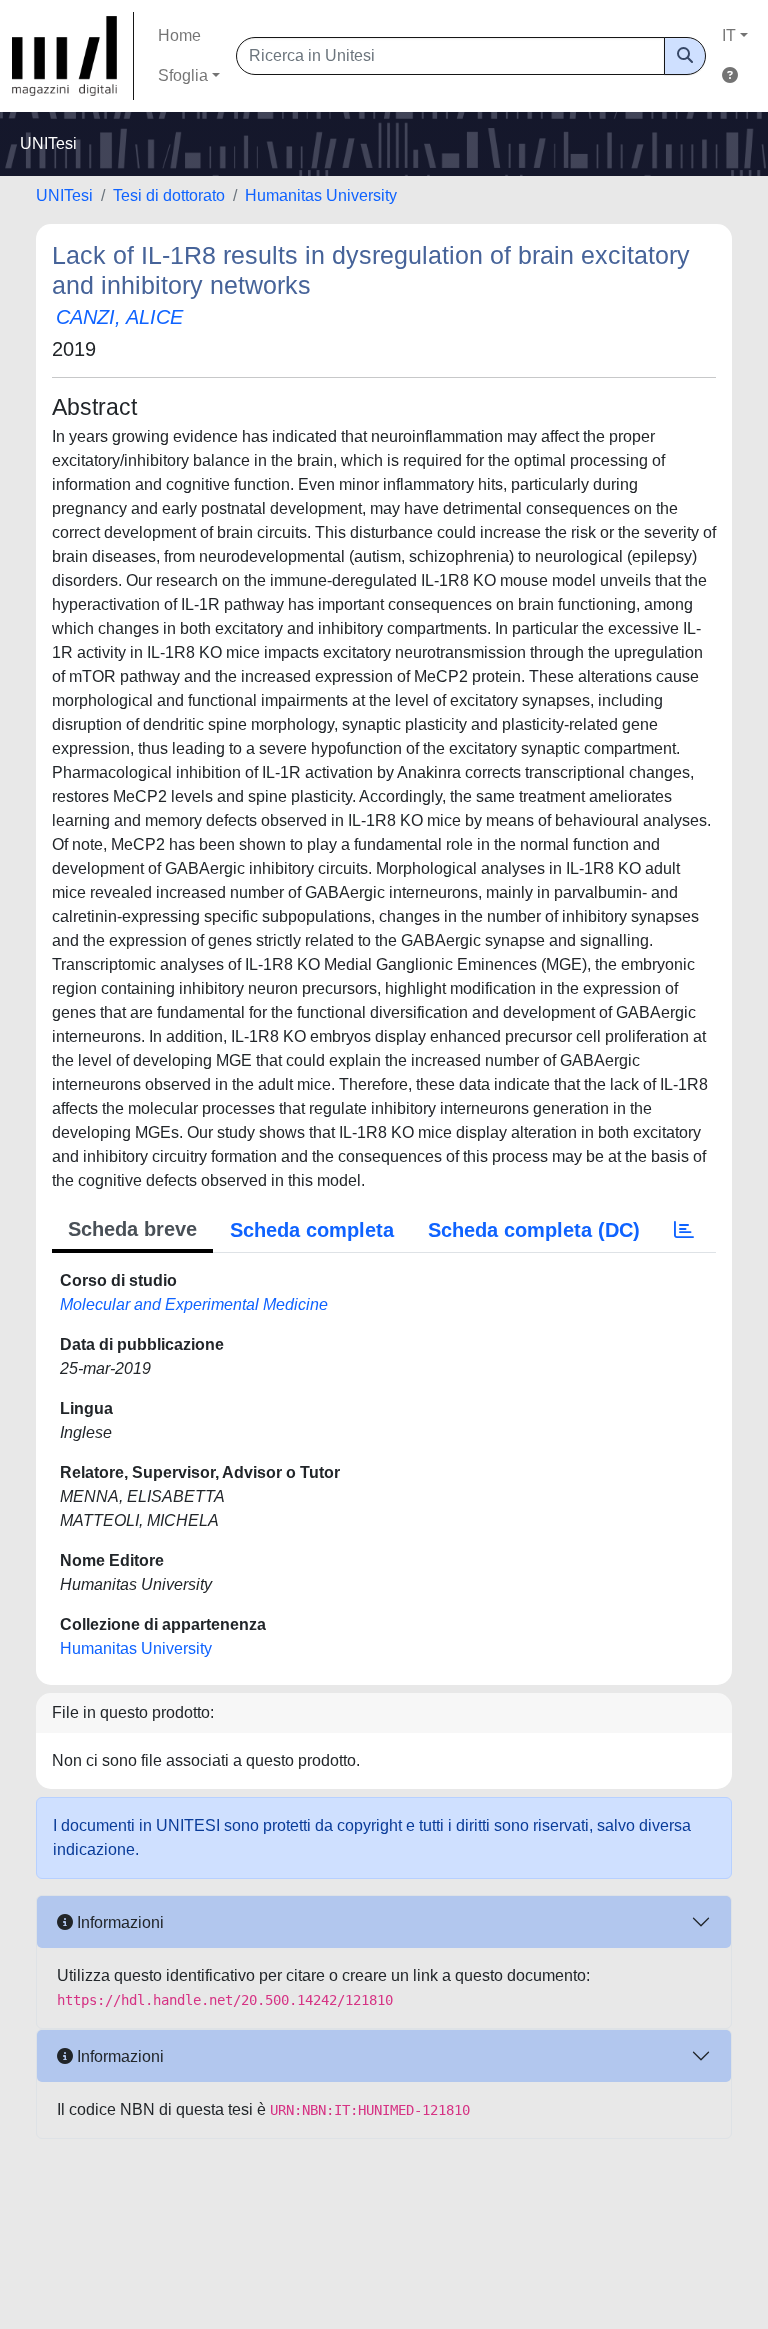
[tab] (684, 1230)
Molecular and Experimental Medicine (194, 1304)
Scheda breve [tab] (132, 1229)
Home (179, 35)
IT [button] (729, 35)
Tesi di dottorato (169, 195)
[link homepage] (73, 56)
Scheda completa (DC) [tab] (534, 1230)
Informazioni (118, 1922)
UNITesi (64, 195)
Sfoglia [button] (183, 75)
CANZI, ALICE (119, 317)
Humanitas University (321, 195)
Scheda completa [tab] (312, 1230)
